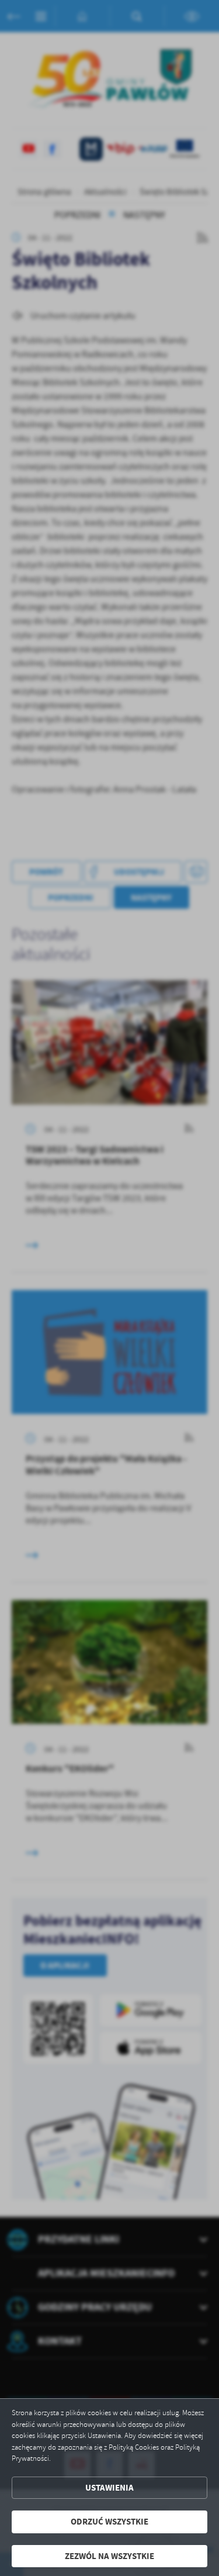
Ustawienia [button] (109, 2488)
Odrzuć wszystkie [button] (109, 2522)
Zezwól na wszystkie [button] (109, 2556)
